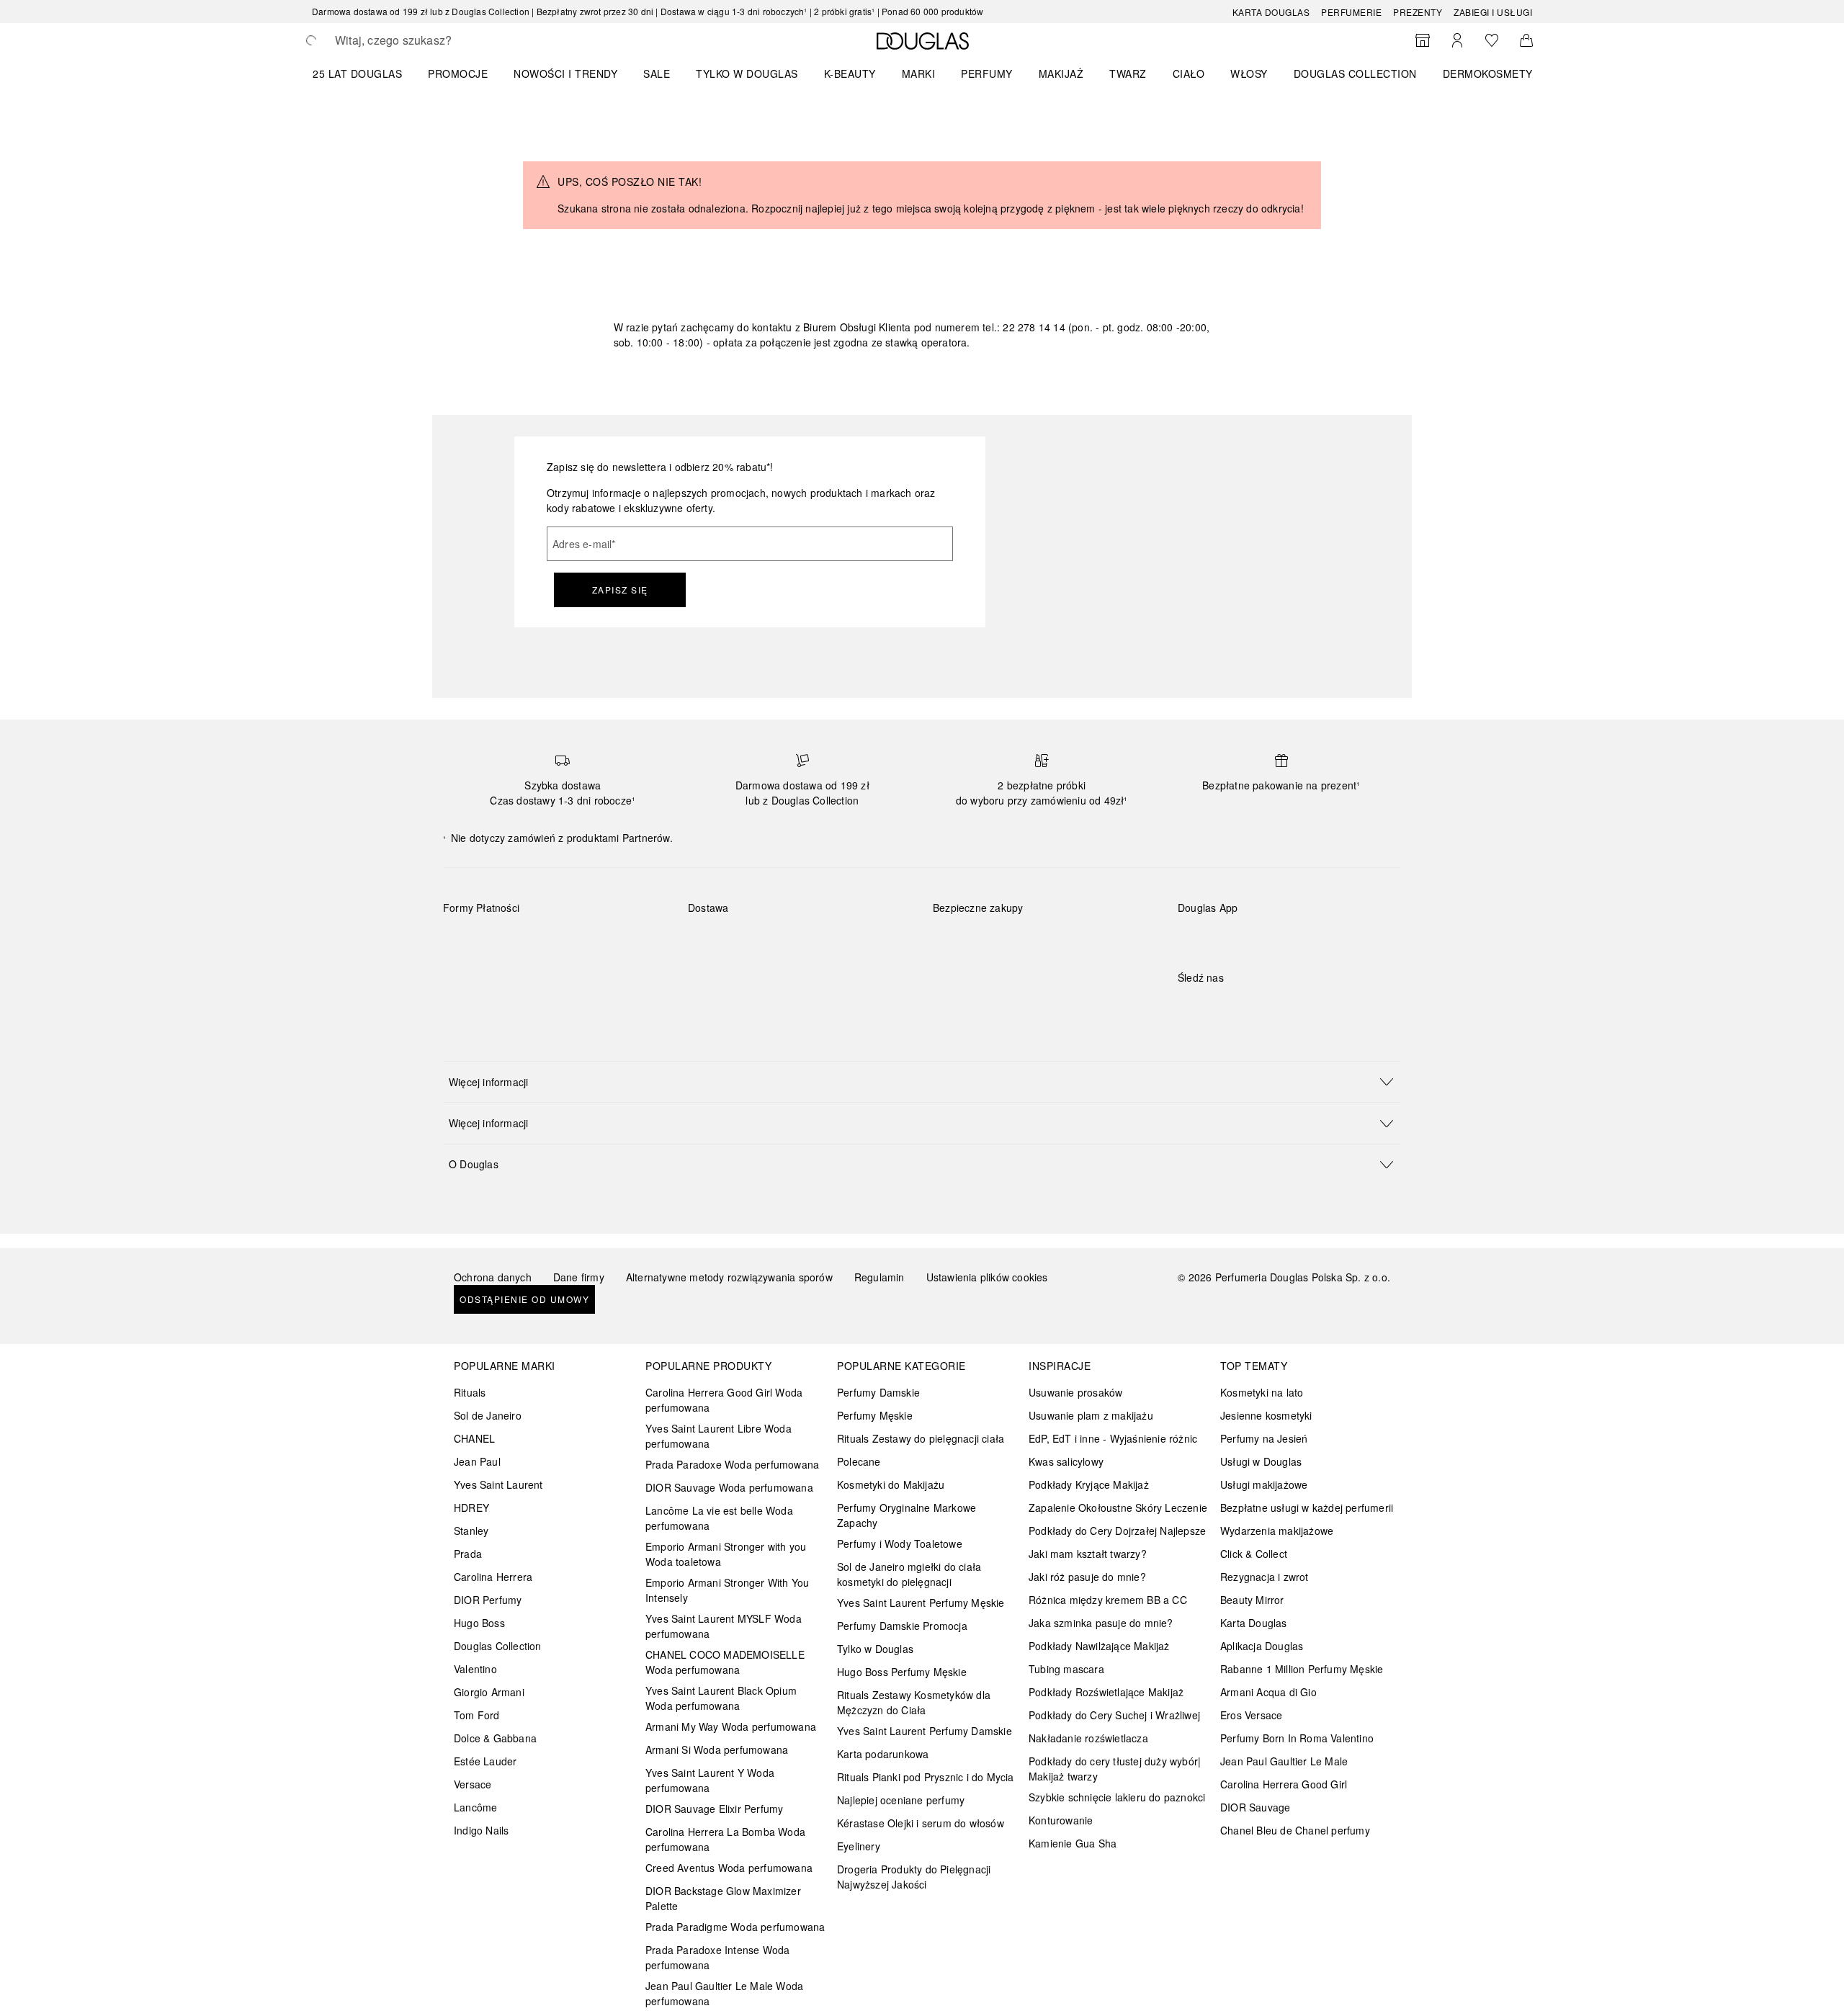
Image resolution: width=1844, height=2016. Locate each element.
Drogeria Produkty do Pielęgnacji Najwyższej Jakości (914, 1877)
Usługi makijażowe (1264, 1484)
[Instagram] (1214, 1007)
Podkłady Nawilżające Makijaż (1099, 1646)
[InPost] (763, 941)
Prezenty (1418, 12)
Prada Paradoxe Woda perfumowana (732, 1464)
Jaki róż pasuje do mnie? (1087, 1577)
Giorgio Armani (489, 1692)
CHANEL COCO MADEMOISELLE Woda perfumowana (725, 1662)
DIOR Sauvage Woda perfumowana (729, 1487)
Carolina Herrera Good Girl (1284, 1784)
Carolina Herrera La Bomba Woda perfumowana (725, 1839)
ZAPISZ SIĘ (620, 590)
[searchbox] (441, 40)
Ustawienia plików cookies (987, 1277)
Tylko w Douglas (875, 1649)
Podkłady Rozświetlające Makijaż (1106, 1692)
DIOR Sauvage (1255, 1807)
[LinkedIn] (1289, 1007)
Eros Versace (1251, 1715)
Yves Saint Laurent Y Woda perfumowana (710, 1780)
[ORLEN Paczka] (814, 941)
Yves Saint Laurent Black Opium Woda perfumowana (721, 1698)
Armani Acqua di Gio (1268, 1692)
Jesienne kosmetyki (1266, 1415)
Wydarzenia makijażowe (1277, 1531)
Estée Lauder (485, 1761)
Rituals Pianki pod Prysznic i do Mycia (926, 1777)
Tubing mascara (1066, 1669)
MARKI (919, 73)
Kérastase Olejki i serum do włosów (921, 1823)
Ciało (1189, 73)
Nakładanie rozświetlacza (1088, 1738)
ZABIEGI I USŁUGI (1493, 12)
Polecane (859, 1461)
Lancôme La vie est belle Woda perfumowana (719, 1518)
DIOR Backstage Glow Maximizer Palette (723, 1898)
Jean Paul (477, 1461)
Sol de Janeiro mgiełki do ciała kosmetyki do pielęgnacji (909, 1574)
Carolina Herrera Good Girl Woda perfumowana (724, 1400)
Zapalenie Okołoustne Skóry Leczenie (1118, 1507)
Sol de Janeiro (488, 1415)
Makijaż (1061, 73)
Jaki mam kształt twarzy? (1088, 1554)
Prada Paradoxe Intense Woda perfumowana (717, 1957)
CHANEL (474, 1438)
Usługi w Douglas (1261, 1461)
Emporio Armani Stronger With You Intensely (727, 1590)
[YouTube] (1239, 1007)
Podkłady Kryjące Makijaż (1089, 1484)
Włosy (1249, 73)
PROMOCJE (458, 73)
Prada (468, 1554)
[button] (922, 1081)
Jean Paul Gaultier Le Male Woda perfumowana (724, 1993)
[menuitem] (367, 73)
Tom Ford (477, 1715)
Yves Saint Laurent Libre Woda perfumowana (719, 1436)
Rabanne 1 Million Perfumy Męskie (1302, 1669)
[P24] (621, 941)
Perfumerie (1351, 12)
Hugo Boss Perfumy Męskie (902, 1672)
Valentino (475, 1669)
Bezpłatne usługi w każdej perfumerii (1307, 1507)
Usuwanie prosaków (1075, 1392)
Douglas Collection (498, 1646)
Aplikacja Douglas (1262, 1646)
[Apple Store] (1289, 937)
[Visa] (569, 941)
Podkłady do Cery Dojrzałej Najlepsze (1117, 1531)
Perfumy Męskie (875, 1415)
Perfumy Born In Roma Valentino (1297, 1738)
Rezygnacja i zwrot (1265, 1577)
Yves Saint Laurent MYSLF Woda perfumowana (724, 1626)
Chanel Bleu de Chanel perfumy (1295, 1830)
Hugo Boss (479, 1623)
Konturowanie (1061, 1820)
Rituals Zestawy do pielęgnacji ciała (921, 1438)
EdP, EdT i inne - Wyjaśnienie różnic (1113, 1438)
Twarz (1128, 73)
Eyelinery (859, 1846)
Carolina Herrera (493, 1577)
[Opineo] (1098, 923)
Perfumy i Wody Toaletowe (900, 1544)
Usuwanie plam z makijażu (1091, 1415)
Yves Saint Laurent (498, 1484)
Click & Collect (1254, 1554)
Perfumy (987, 73)
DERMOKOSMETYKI (1493, 73)
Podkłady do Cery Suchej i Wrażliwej (1114, 1715)
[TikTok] (1264, 1007)
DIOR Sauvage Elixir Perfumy (714, 1809)
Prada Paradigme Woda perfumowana (735, 1927)
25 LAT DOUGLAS (357, 73)
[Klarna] (467, 941)
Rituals (470, 1392)
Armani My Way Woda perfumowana (731, 1726)
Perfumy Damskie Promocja (902, 1626)
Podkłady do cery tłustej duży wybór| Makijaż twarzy (1115, 1769)
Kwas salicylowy (1066, 1461)
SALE (657, 73)
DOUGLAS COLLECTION (1355, 73)
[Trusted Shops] (978, 923)
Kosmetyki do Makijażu (891, 1484)
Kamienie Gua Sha (1073, 1843)
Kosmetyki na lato (1262, 1392)
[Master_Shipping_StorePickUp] (865, 941)
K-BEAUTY (850, 73)
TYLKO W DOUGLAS (747, 73)
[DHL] (712, 941)
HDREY (471, 1507)
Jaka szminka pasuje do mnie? (1101, 1623)
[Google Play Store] (1214, 937)
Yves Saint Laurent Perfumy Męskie (921, 1603)
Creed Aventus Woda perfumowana (729, 1868)
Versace (473, 1784)
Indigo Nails (481, 1830)
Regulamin (880, 1277)
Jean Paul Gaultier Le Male (1284, 1761)
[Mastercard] (518, 941)
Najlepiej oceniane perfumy (901, 1800)
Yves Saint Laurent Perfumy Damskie (925, 1731)
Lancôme (475, 1807)
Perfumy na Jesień (1264, 1438)
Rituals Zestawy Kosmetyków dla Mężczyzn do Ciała (914, 1702)
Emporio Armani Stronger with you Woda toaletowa (726, 1554)
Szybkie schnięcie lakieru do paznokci (1117, 1797)
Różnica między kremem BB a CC (1108, 1600)
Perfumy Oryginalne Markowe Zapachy (907, 1515)
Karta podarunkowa (883, 1754)
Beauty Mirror (1252, 1600)
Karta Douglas (1271, 12)
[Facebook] (1189, 1007)
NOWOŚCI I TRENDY (565, 73)
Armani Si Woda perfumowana (717, 1750)
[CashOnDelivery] (467, 975)
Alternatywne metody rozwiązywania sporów (729, 1277)
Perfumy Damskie (878, 1392)
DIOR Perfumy (488, 1600)
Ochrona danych (493, 1277)
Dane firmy (579, 1277)
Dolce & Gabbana (495, 1738)
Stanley (471, 1531)
